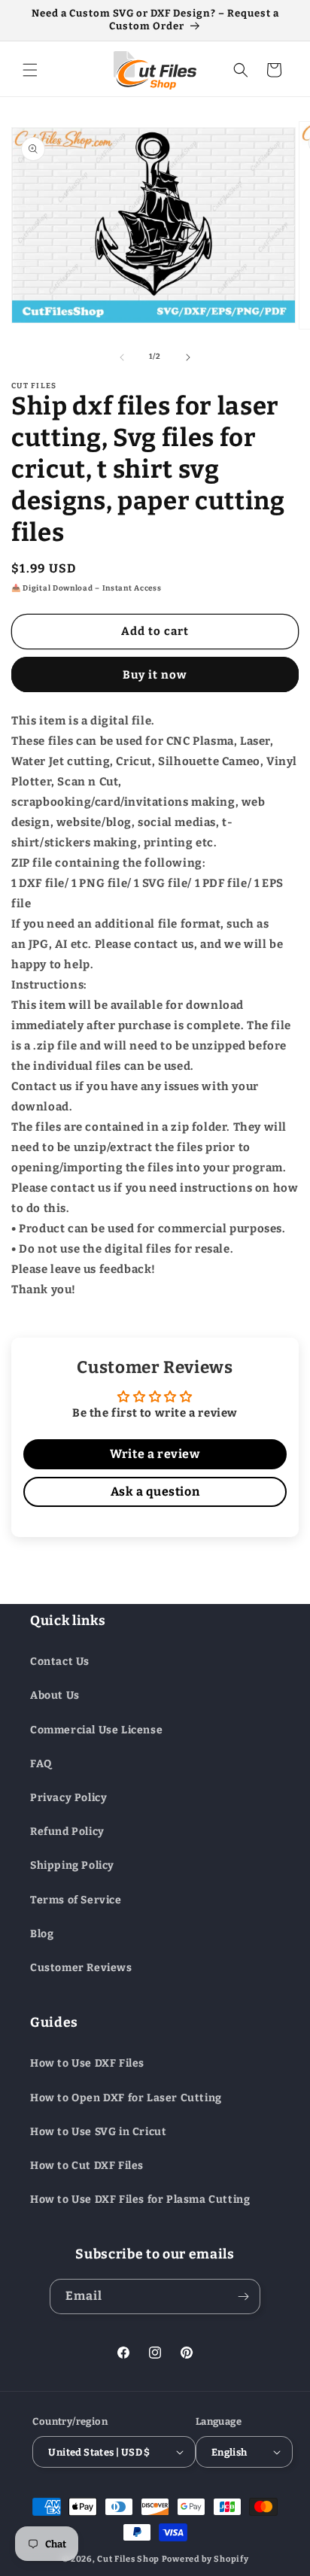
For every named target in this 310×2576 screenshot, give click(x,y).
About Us (55, 1695)
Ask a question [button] (155, 1492)
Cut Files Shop (128, 2559)
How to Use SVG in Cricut (98, 2132)
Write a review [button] (155, 1454)
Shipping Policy (72, 1865)
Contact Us (60, 1662)
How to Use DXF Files (87, 2063)
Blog (42, 1934)
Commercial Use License (96, 1730)
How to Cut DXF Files (87, 2166)
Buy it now (155, 675)
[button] (30, 70)
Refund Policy (67, 1832)
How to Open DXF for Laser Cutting (126, 2098)
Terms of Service (76, 1900)
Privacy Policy (68, 1798)
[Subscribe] (243, 2297)
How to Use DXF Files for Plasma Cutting (140, 2199)
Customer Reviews (81, 1968)
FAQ (41, 1764)
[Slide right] (188, 357)
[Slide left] (122, 357)
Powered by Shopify (205, 2559)
